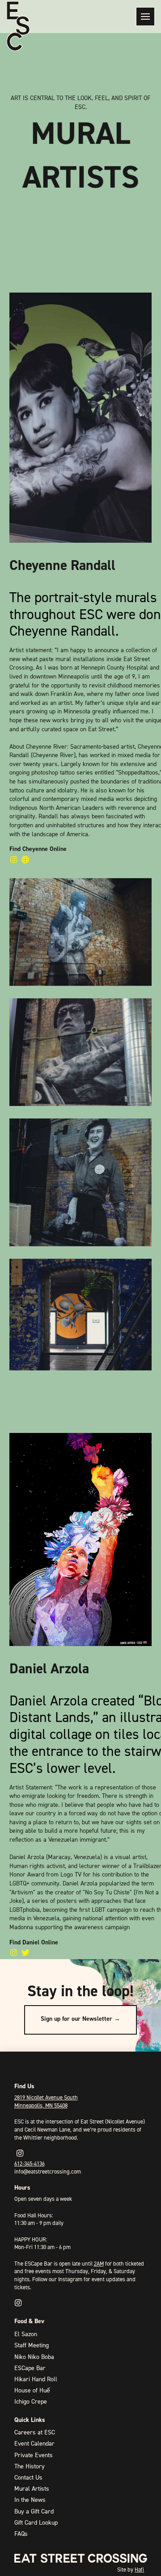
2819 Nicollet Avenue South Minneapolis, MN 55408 (46, 2101)
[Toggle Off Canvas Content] (145, 17)
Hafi (139, 2570)
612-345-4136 (30, 2163)
